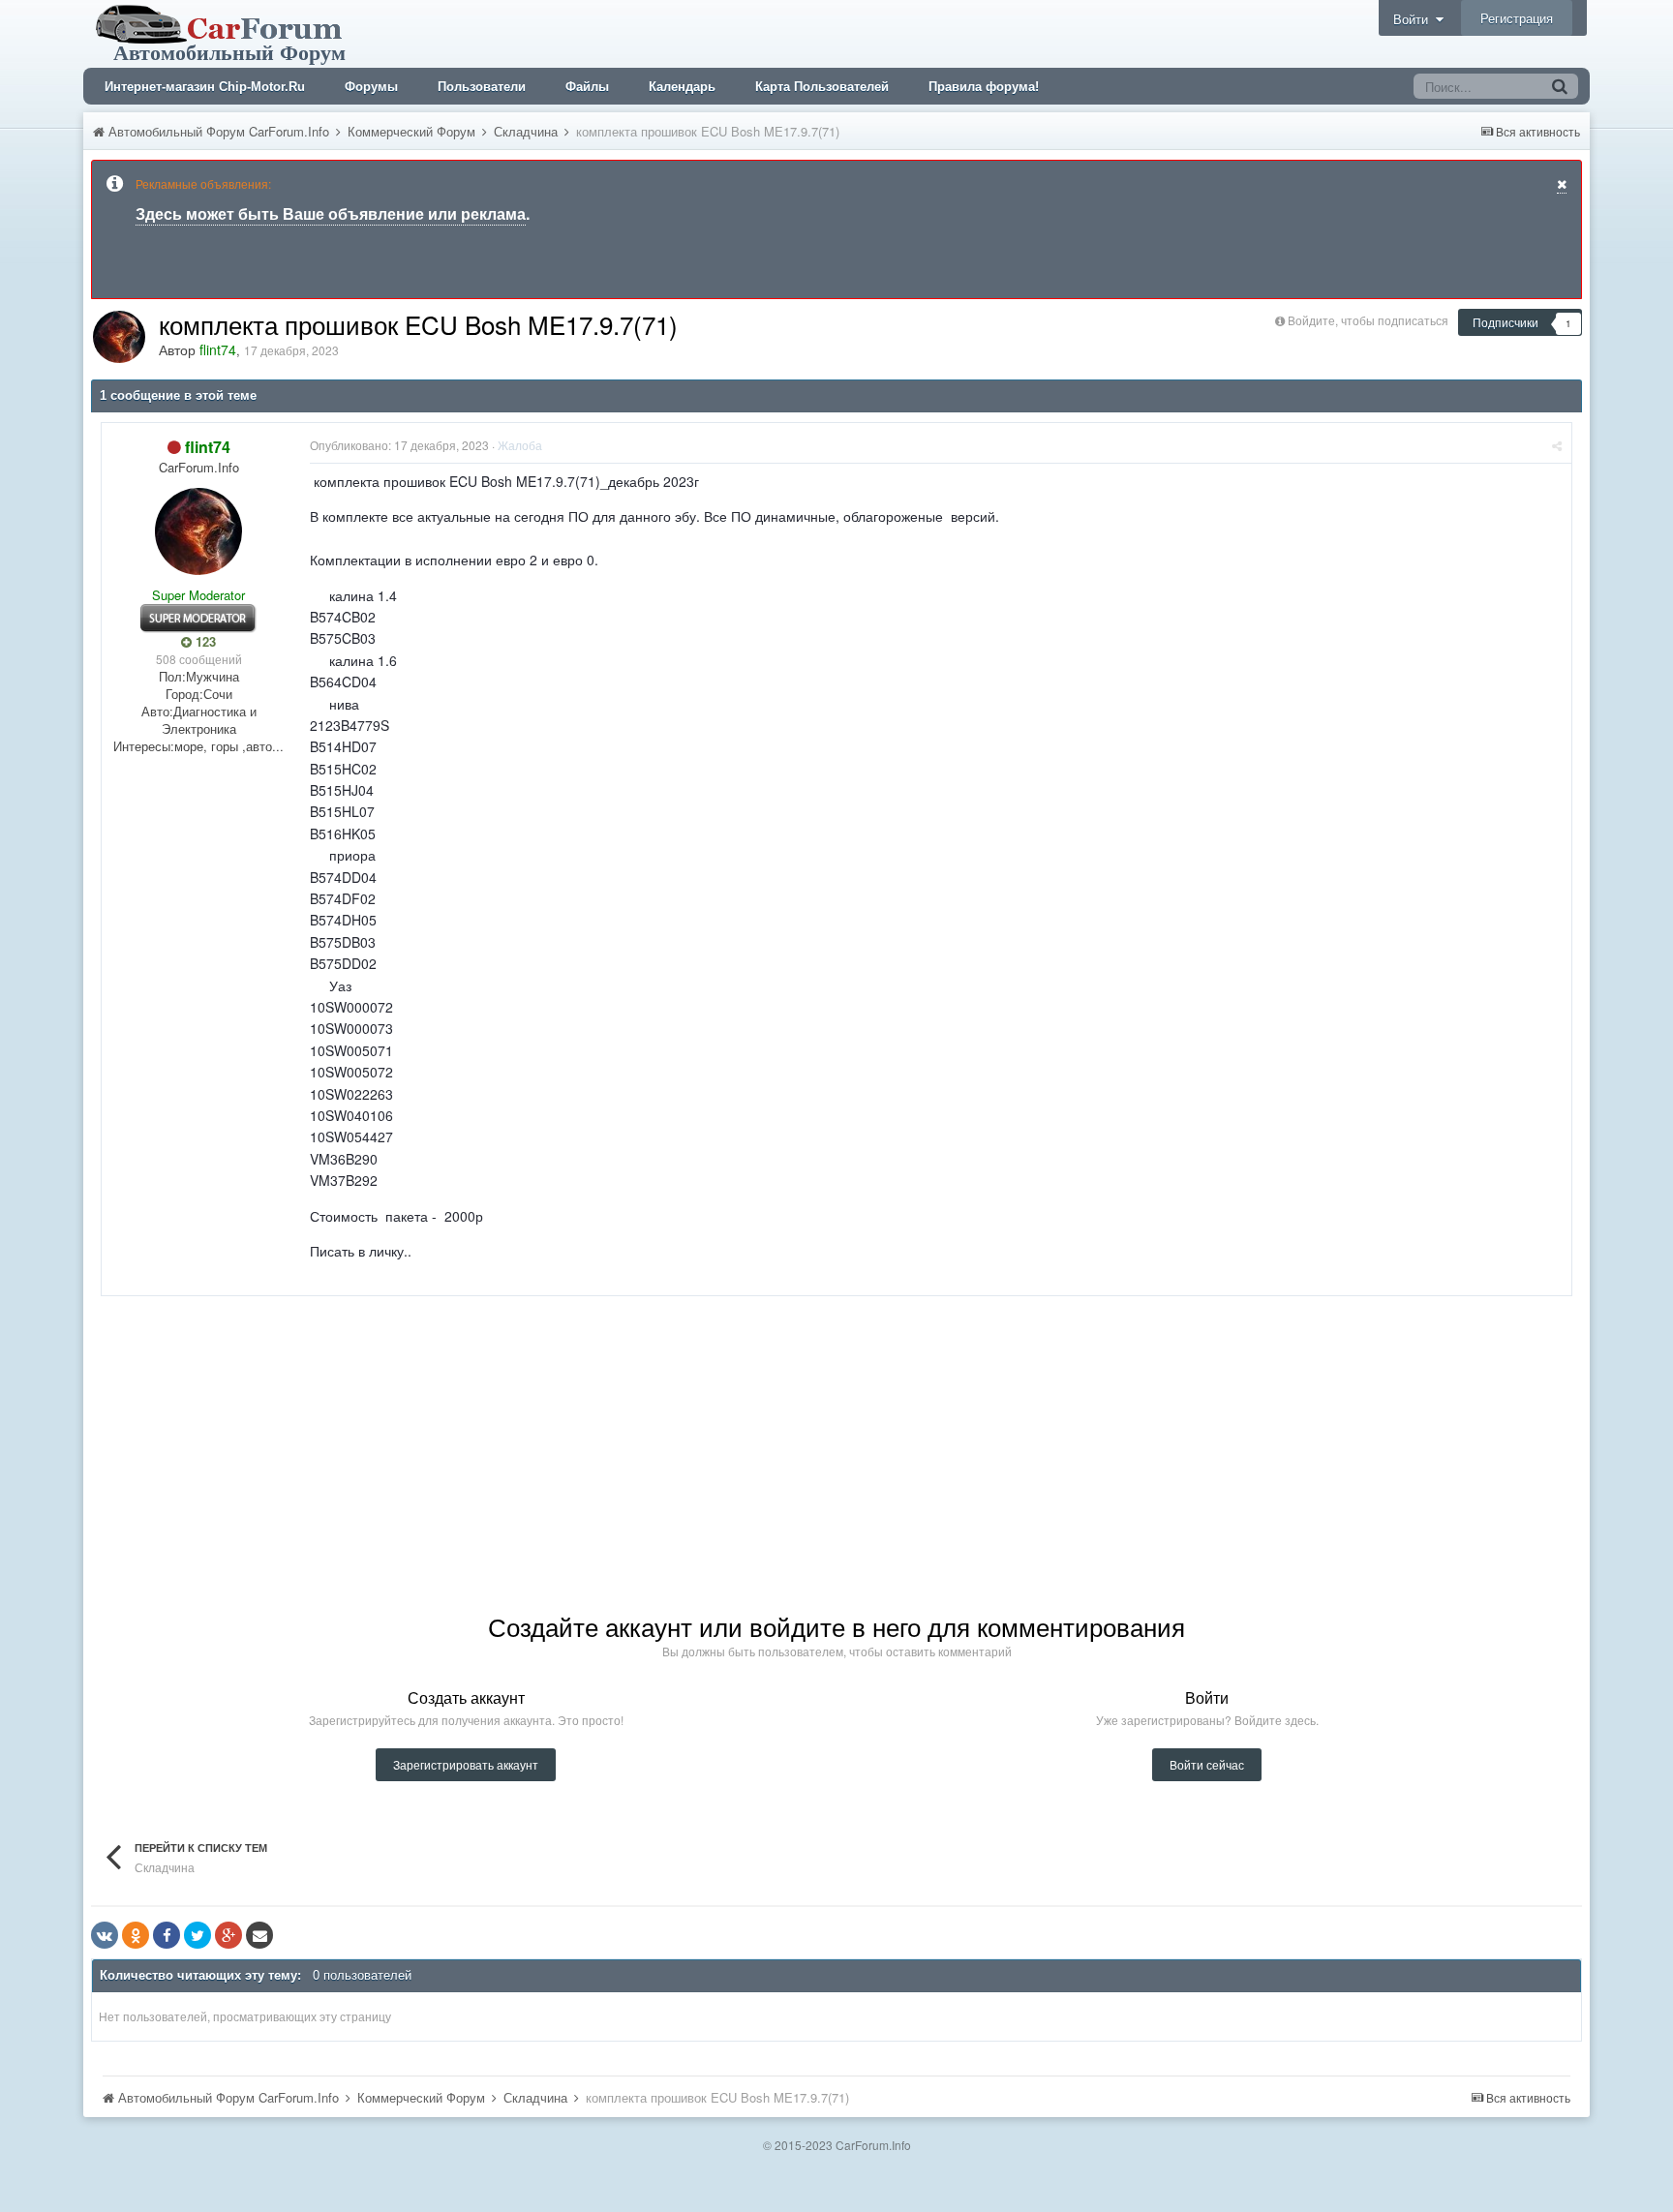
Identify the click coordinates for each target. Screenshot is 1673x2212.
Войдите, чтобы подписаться (1368, 320)
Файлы (587, 87)
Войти (1414, 19)
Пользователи (482, 87)
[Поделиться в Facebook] (167, 1935)
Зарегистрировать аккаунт (466, 1764)
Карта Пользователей (822, 87)
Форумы (371, 87)
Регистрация (1517, 18)
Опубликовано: (399, 445)
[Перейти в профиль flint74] (119, 337)
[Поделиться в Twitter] (198, 1935)
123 (204, 642)
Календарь (682, 87)
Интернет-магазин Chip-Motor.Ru (205, 87)
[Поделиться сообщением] (1557, 445)
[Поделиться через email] (259, 1935)
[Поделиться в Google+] (228, 1935)
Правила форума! (984, 87)
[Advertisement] (453, 1432)
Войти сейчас (1207, 1764)
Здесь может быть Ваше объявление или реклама (331, 213)
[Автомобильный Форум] (223, 31)
